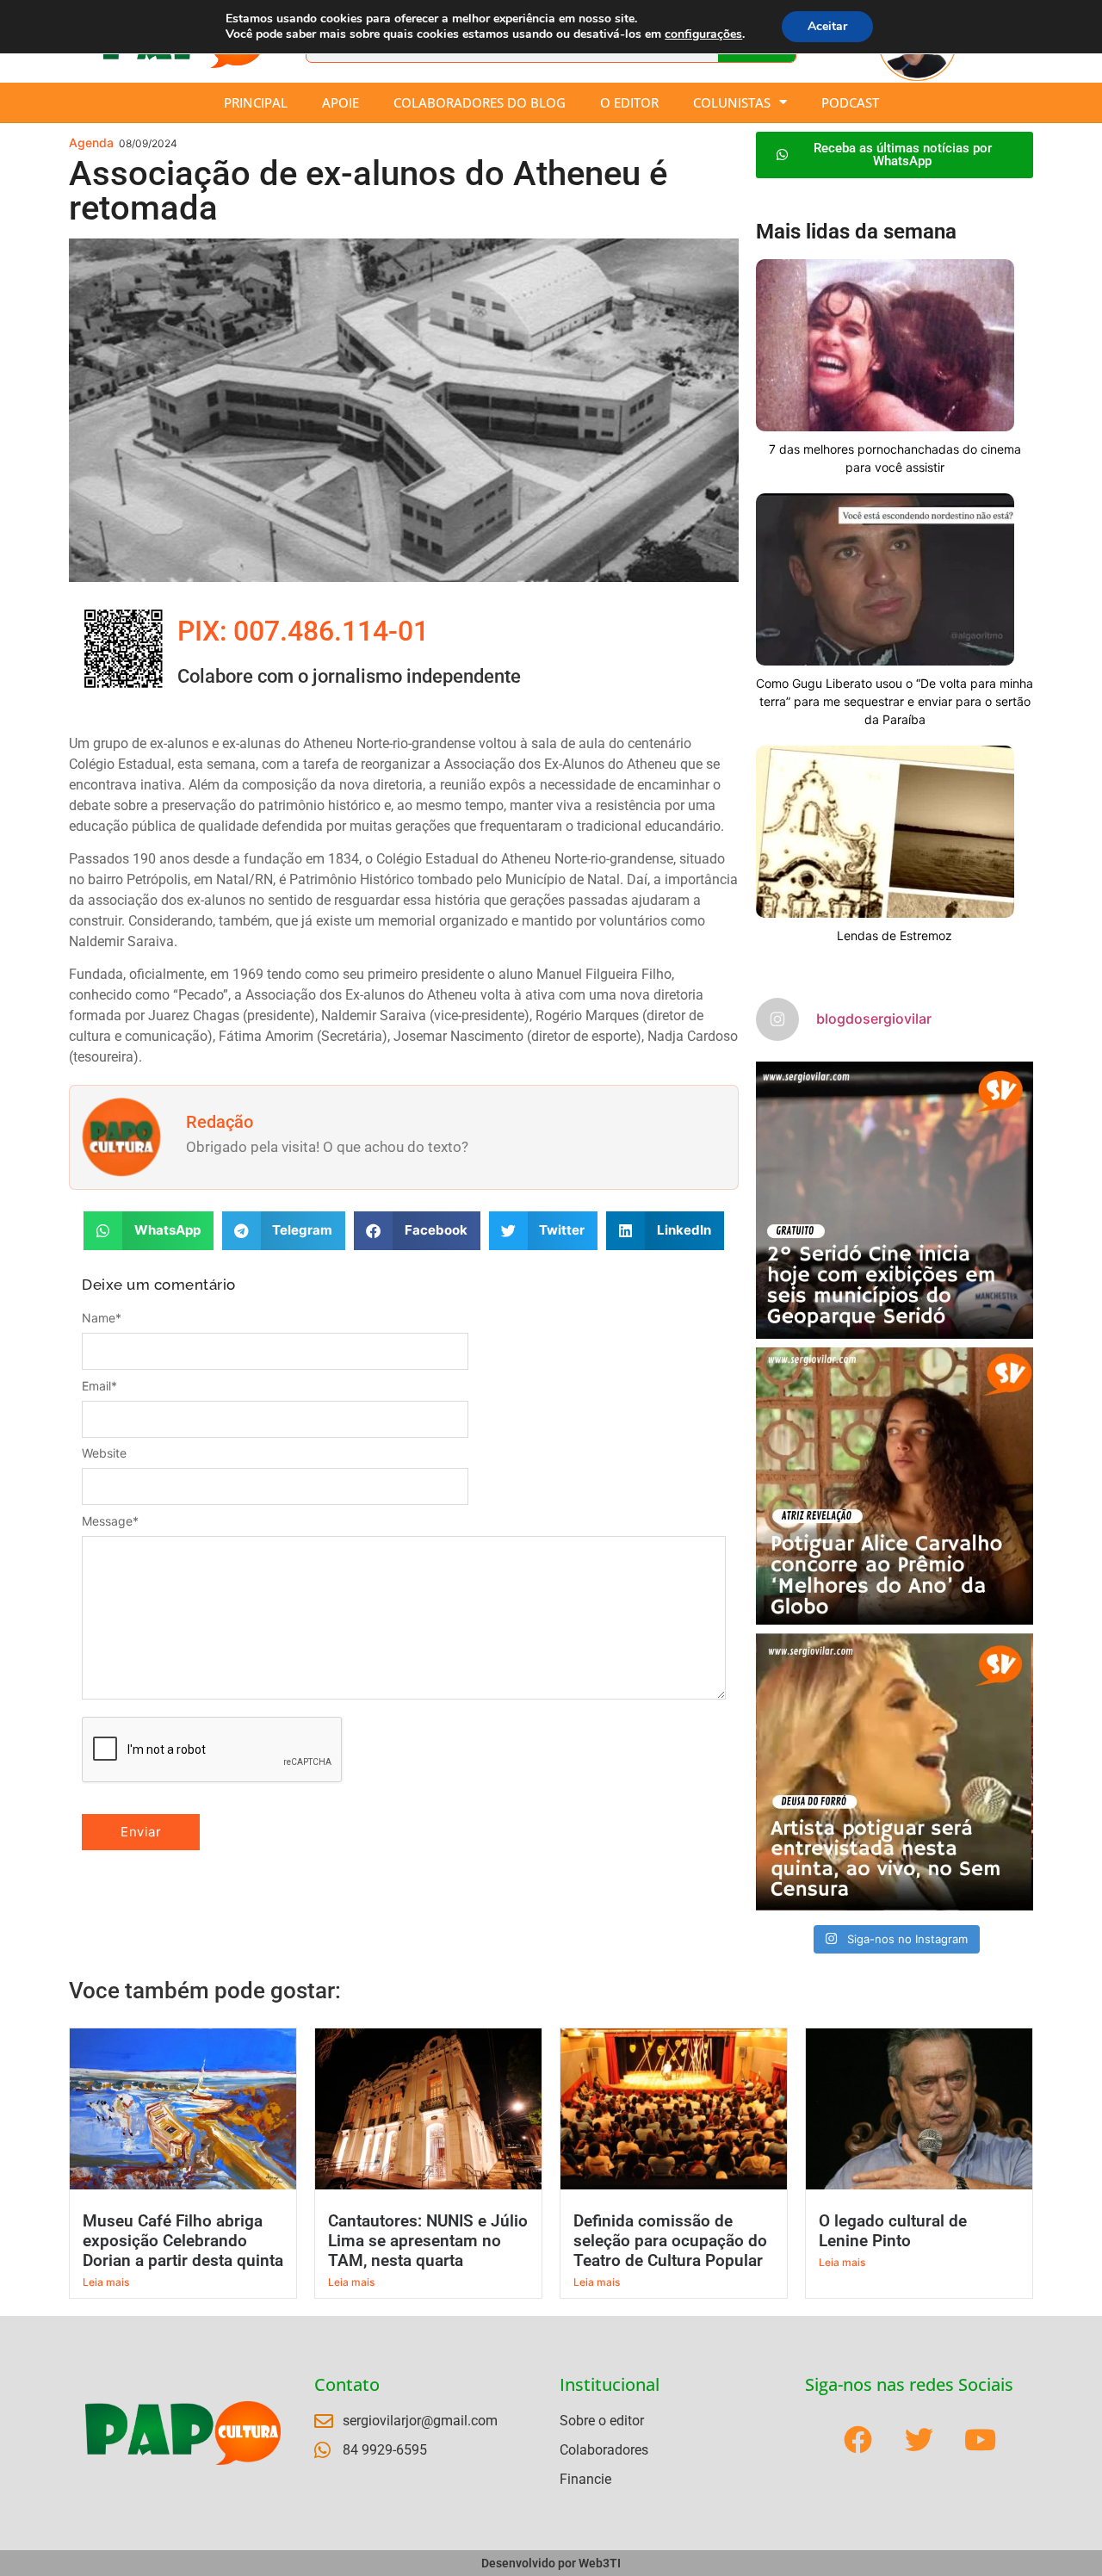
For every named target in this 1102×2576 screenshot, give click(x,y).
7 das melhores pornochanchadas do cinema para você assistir (895, 458)
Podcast (850, 102)
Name (102, 1318)
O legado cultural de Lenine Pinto (893, 2231)
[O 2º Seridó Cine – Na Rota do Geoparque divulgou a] (895, 1200)
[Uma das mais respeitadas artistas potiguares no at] (895, 1772)
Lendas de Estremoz (895, 935)
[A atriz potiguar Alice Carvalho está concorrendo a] (895, 1486)
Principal (256, 102)
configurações (703, 34)
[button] (149, 1231)
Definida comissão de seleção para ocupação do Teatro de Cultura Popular (670, 2241)
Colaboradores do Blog (480, 102)
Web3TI (600, 2563)
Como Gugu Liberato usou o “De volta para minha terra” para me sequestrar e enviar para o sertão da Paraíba (895, 701)
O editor (629, 102)
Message (110, 1521)
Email (99, 1386)
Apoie (341, 102)
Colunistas (732, 102)
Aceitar (827, 26)
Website (104, 1453)
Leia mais (106, 2282)
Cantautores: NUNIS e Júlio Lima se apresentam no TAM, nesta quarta (428, 2241)
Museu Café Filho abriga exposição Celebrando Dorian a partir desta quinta (183, 2241)
